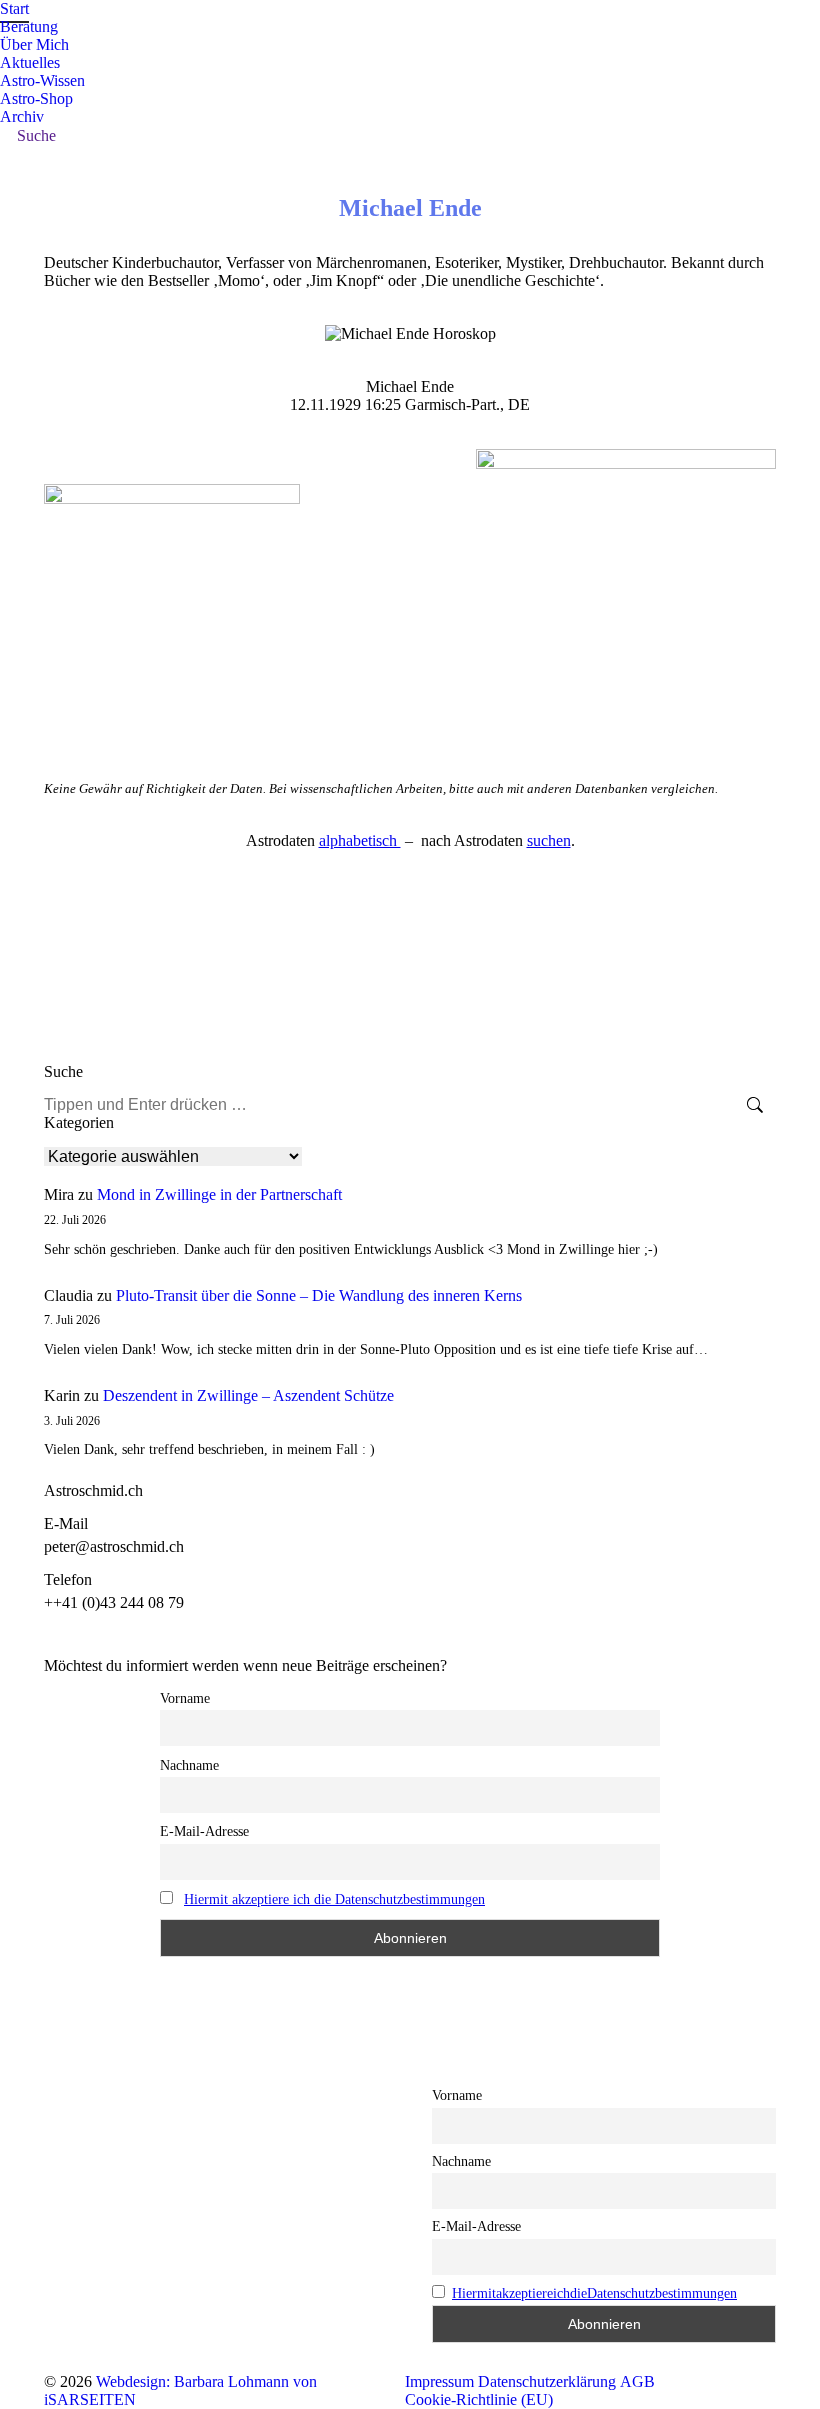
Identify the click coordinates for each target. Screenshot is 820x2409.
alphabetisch (360, 840)
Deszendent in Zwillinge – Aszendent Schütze (248, 1395)
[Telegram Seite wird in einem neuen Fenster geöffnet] (89, 2173)
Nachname (189, 1765)
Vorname (185, 1698)
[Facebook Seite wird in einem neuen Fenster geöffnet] (59, 2173)
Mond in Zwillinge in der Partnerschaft (219, 1194)
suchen (549, 840)
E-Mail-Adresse (204, 1831)
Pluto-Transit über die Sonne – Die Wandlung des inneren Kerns (319, 1295)
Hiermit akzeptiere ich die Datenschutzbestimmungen (334, 1899)
